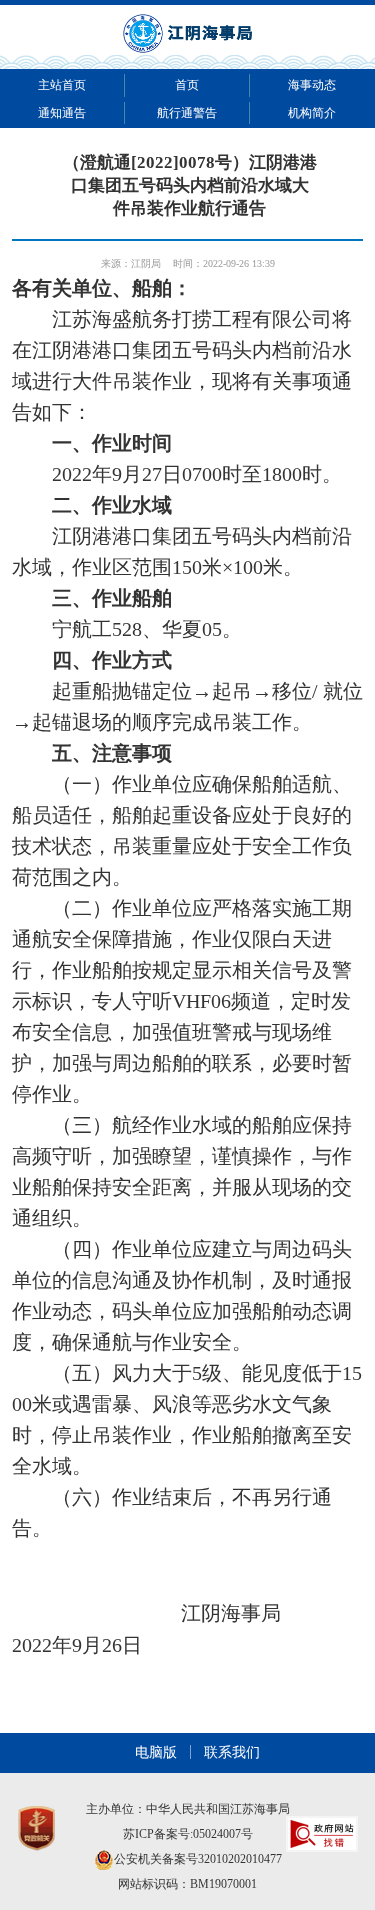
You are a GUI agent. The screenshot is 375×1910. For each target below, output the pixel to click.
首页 (187, 85)
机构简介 (312, 113)
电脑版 (156, 1752)
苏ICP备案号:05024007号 (188, 1834)
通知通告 (62, 113)
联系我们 (232, 1752)
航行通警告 (187, 113)
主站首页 (62, 85)
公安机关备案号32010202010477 (198, 1859)
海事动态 (312, 85)
